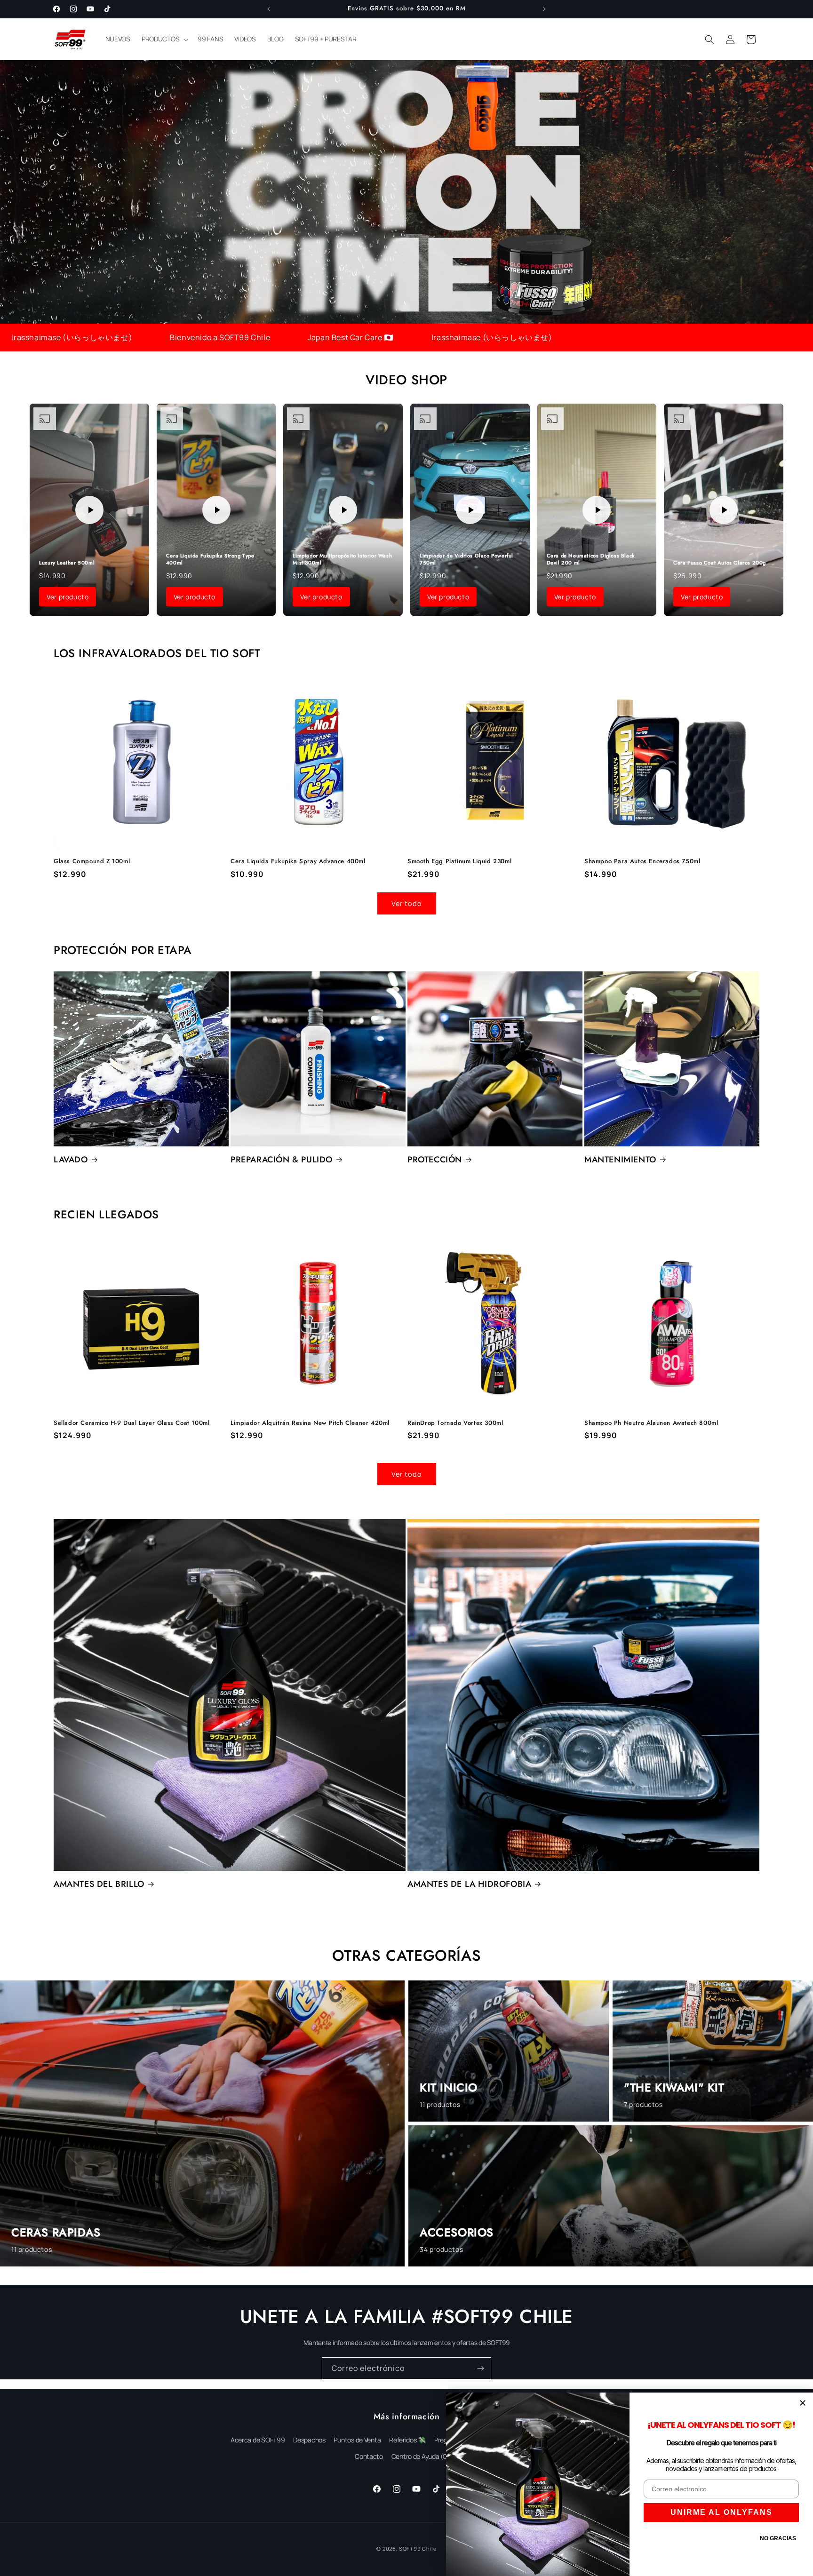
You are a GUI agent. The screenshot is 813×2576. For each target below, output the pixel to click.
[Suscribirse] (480, 2368)
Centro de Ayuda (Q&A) (425, 2456)
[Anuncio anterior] (269, 9)
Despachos (309, 2440)
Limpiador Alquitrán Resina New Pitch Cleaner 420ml (310, 1423)
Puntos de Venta (357, 2440)
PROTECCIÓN (435, 1160)
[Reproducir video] (89, 510)
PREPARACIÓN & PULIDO (282, 1160)
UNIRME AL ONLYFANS (721, 2512)
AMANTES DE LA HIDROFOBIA (469, 1884)
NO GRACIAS (778, 2538)
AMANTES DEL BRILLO (99, 1884)
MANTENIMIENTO (620, 1160)
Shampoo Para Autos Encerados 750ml (642, 862)
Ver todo (407, 903)
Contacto (369, 2456)
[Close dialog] (803, 2403)
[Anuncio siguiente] (544, 9)
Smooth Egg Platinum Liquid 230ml (459, 862)
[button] (164, 39)
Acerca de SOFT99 (258, 2440)
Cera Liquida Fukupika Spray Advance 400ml (298, 862)
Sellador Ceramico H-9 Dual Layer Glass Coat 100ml (132, 1423)
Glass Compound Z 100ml (92, 862)
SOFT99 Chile (418, 2548)
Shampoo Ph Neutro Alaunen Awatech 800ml (651, 1423)
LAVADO (71, 1160)
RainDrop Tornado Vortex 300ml (455, 1423)
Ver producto (68, 597)
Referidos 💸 (407, 2440)
